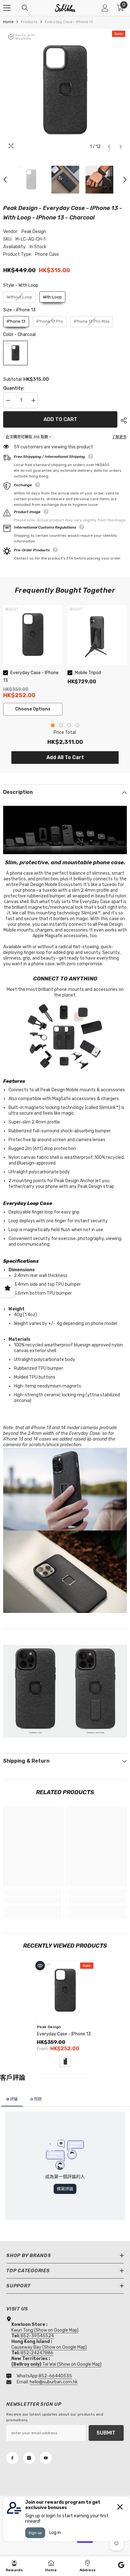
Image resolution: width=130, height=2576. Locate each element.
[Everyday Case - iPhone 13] (65, 1991)
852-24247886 (37, 2353)
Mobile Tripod (88, 673)
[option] (65, 91)
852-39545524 (37, 2336)
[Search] (25, 8)
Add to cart (60, 419)
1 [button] (53, 725)
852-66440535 (55, 2376)
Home (8, 22)
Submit (106, 2433)
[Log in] (105, 8)
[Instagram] (29, 2458)
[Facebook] (12, 2458)
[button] (109, 147)
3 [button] (69, 725)
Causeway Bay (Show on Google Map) (49, 2347)
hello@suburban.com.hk (54, 2382)
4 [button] (77, 725)
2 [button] (61, 725)
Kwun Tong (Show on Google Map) (45, 2330)
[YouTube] (46, 2458)
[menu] (7, 8)
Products (29, 22)
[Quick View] (40, 1966)
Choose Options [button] (33, 709)
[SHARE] (122, 420)
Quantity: (14, 388)
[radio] (19, 297)
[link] (33, 1900)
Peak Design (34, 232)
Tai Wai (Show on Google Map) (56, 2364)
